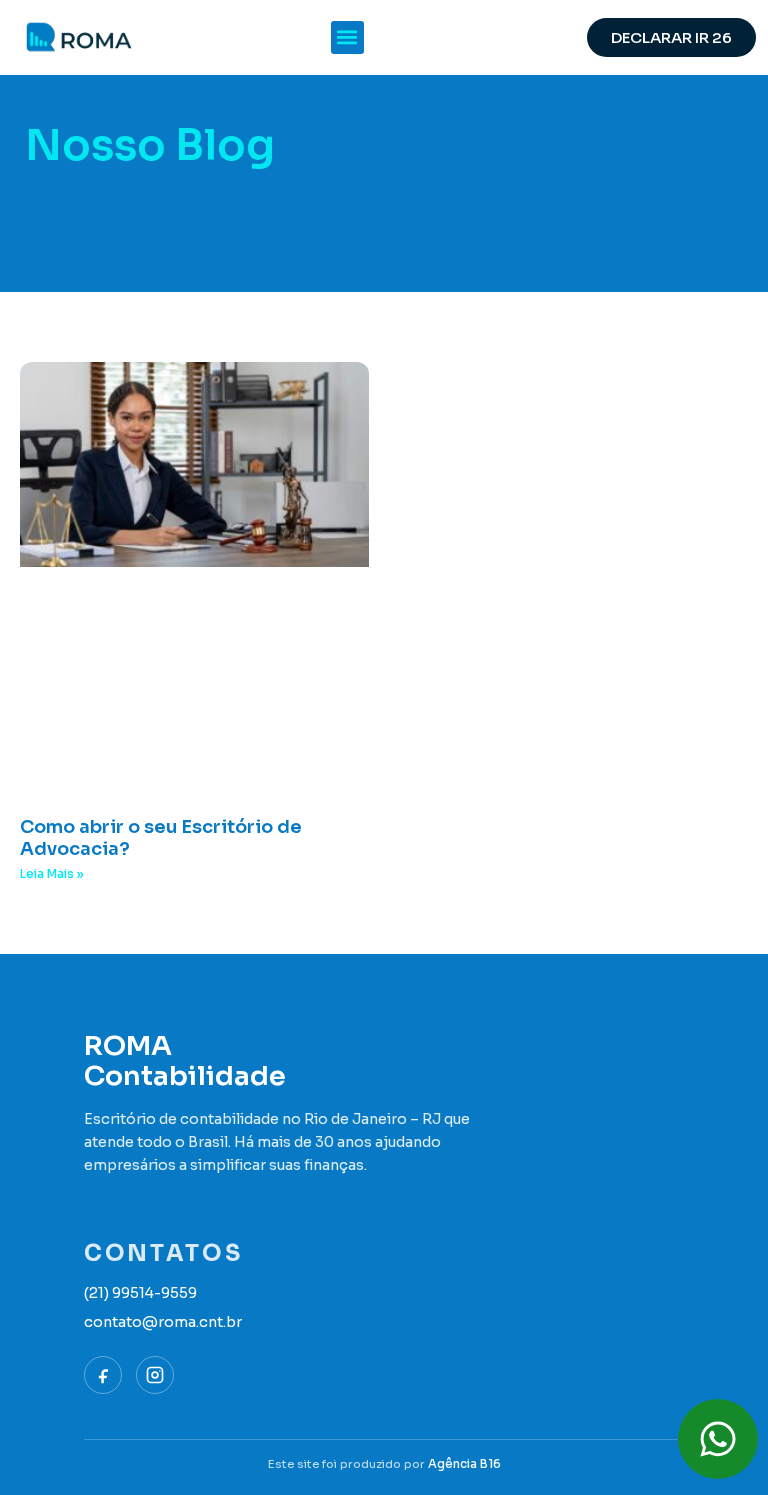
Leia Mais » (52, 873)
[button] (347, 37)
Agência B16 (464, 1464)
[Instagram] (155, 1375)
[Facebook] (103, 1375)
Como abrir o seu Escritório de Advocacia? (161, 838)
